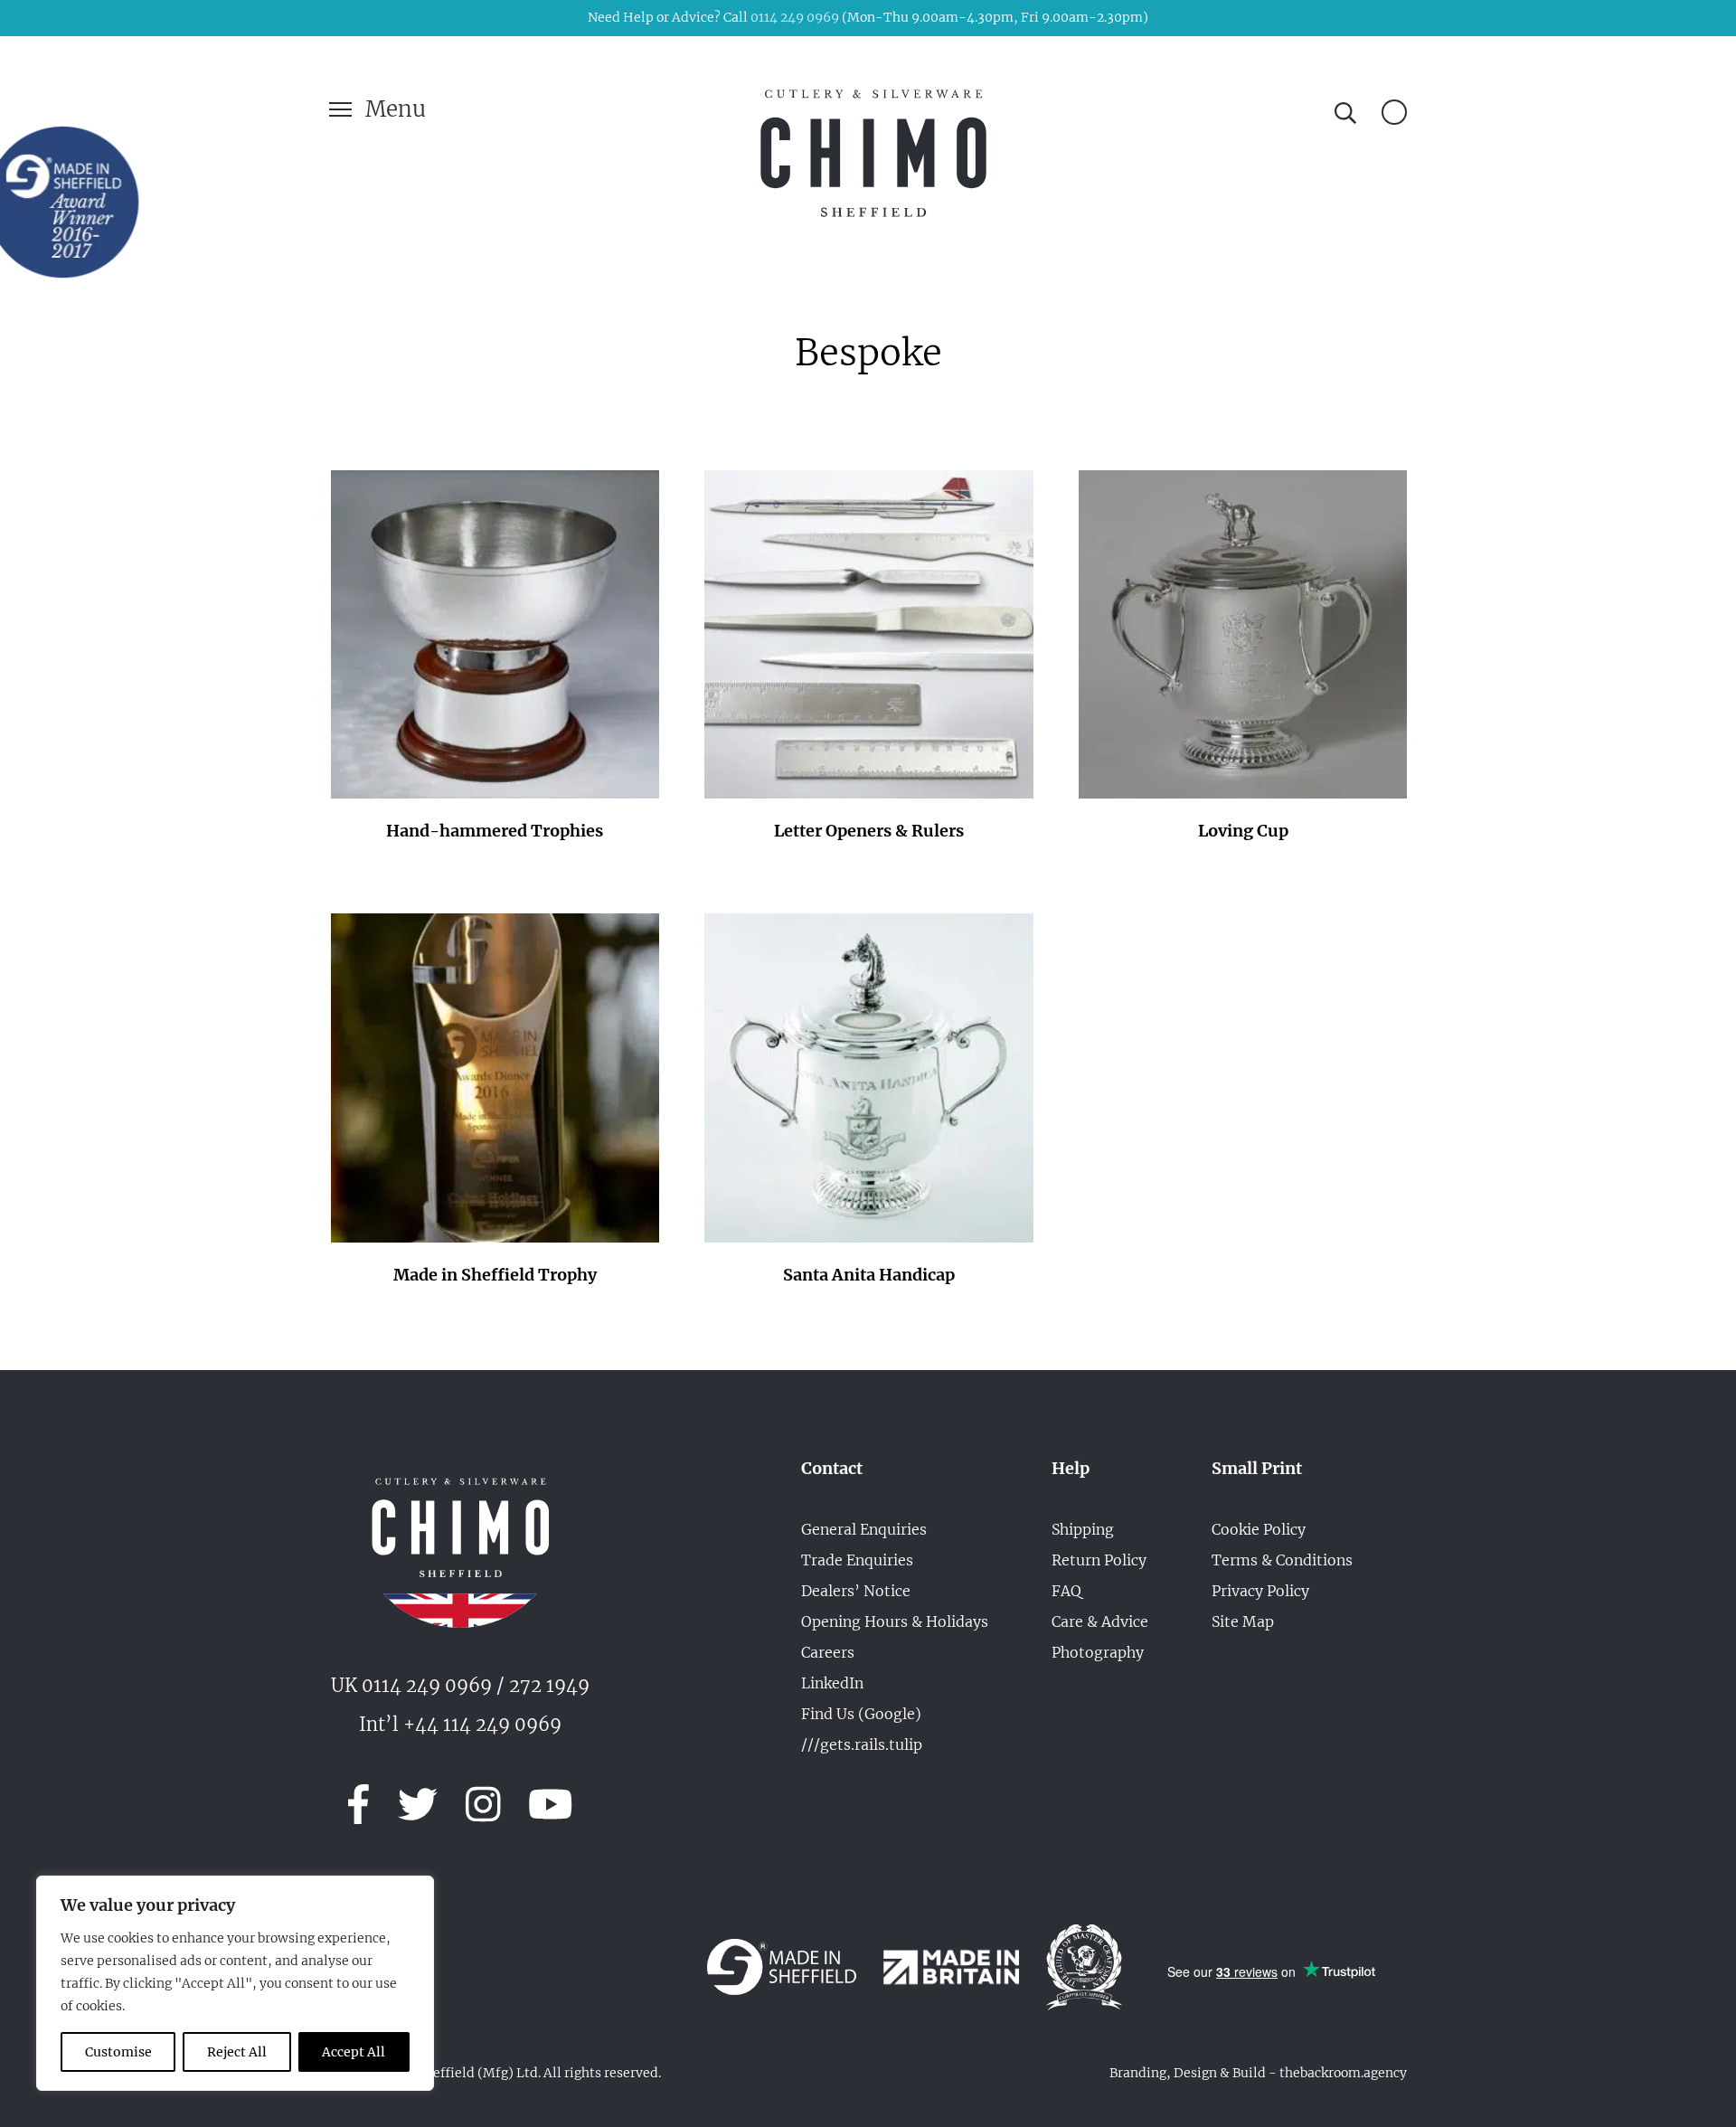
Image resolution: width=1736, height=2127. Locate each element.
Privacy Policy (1260, 1591)
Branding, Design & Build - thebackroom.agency (1258, 2073)
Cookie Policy (1259, 1529)
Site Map (1243, 1621)
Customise (118, 2052)
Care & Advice (1100, 1621)
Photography (1098, 1652)
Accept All (354, 2052)
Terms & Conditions (1282, 1560)
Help (1071, 1469)
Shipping (1083, 1529)
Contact (832, 1469)
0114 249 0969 (795, 17)
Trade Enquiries (857, 1560)
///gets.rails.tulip (862, 1744)
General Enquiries (864, 1529)
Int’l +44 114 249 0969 (460, 1724)
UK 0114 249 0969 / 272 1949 (460, 1685)
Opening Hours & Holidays (895, 1621)
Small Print (1257, 1469)
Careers (828, 1652)
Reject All (237, 2052)
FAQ (1066, 1591)
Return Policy (1099, 1560)
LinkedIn (832, 1683)
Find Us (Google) (861, 1714)
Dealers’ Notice (856, 1591)
